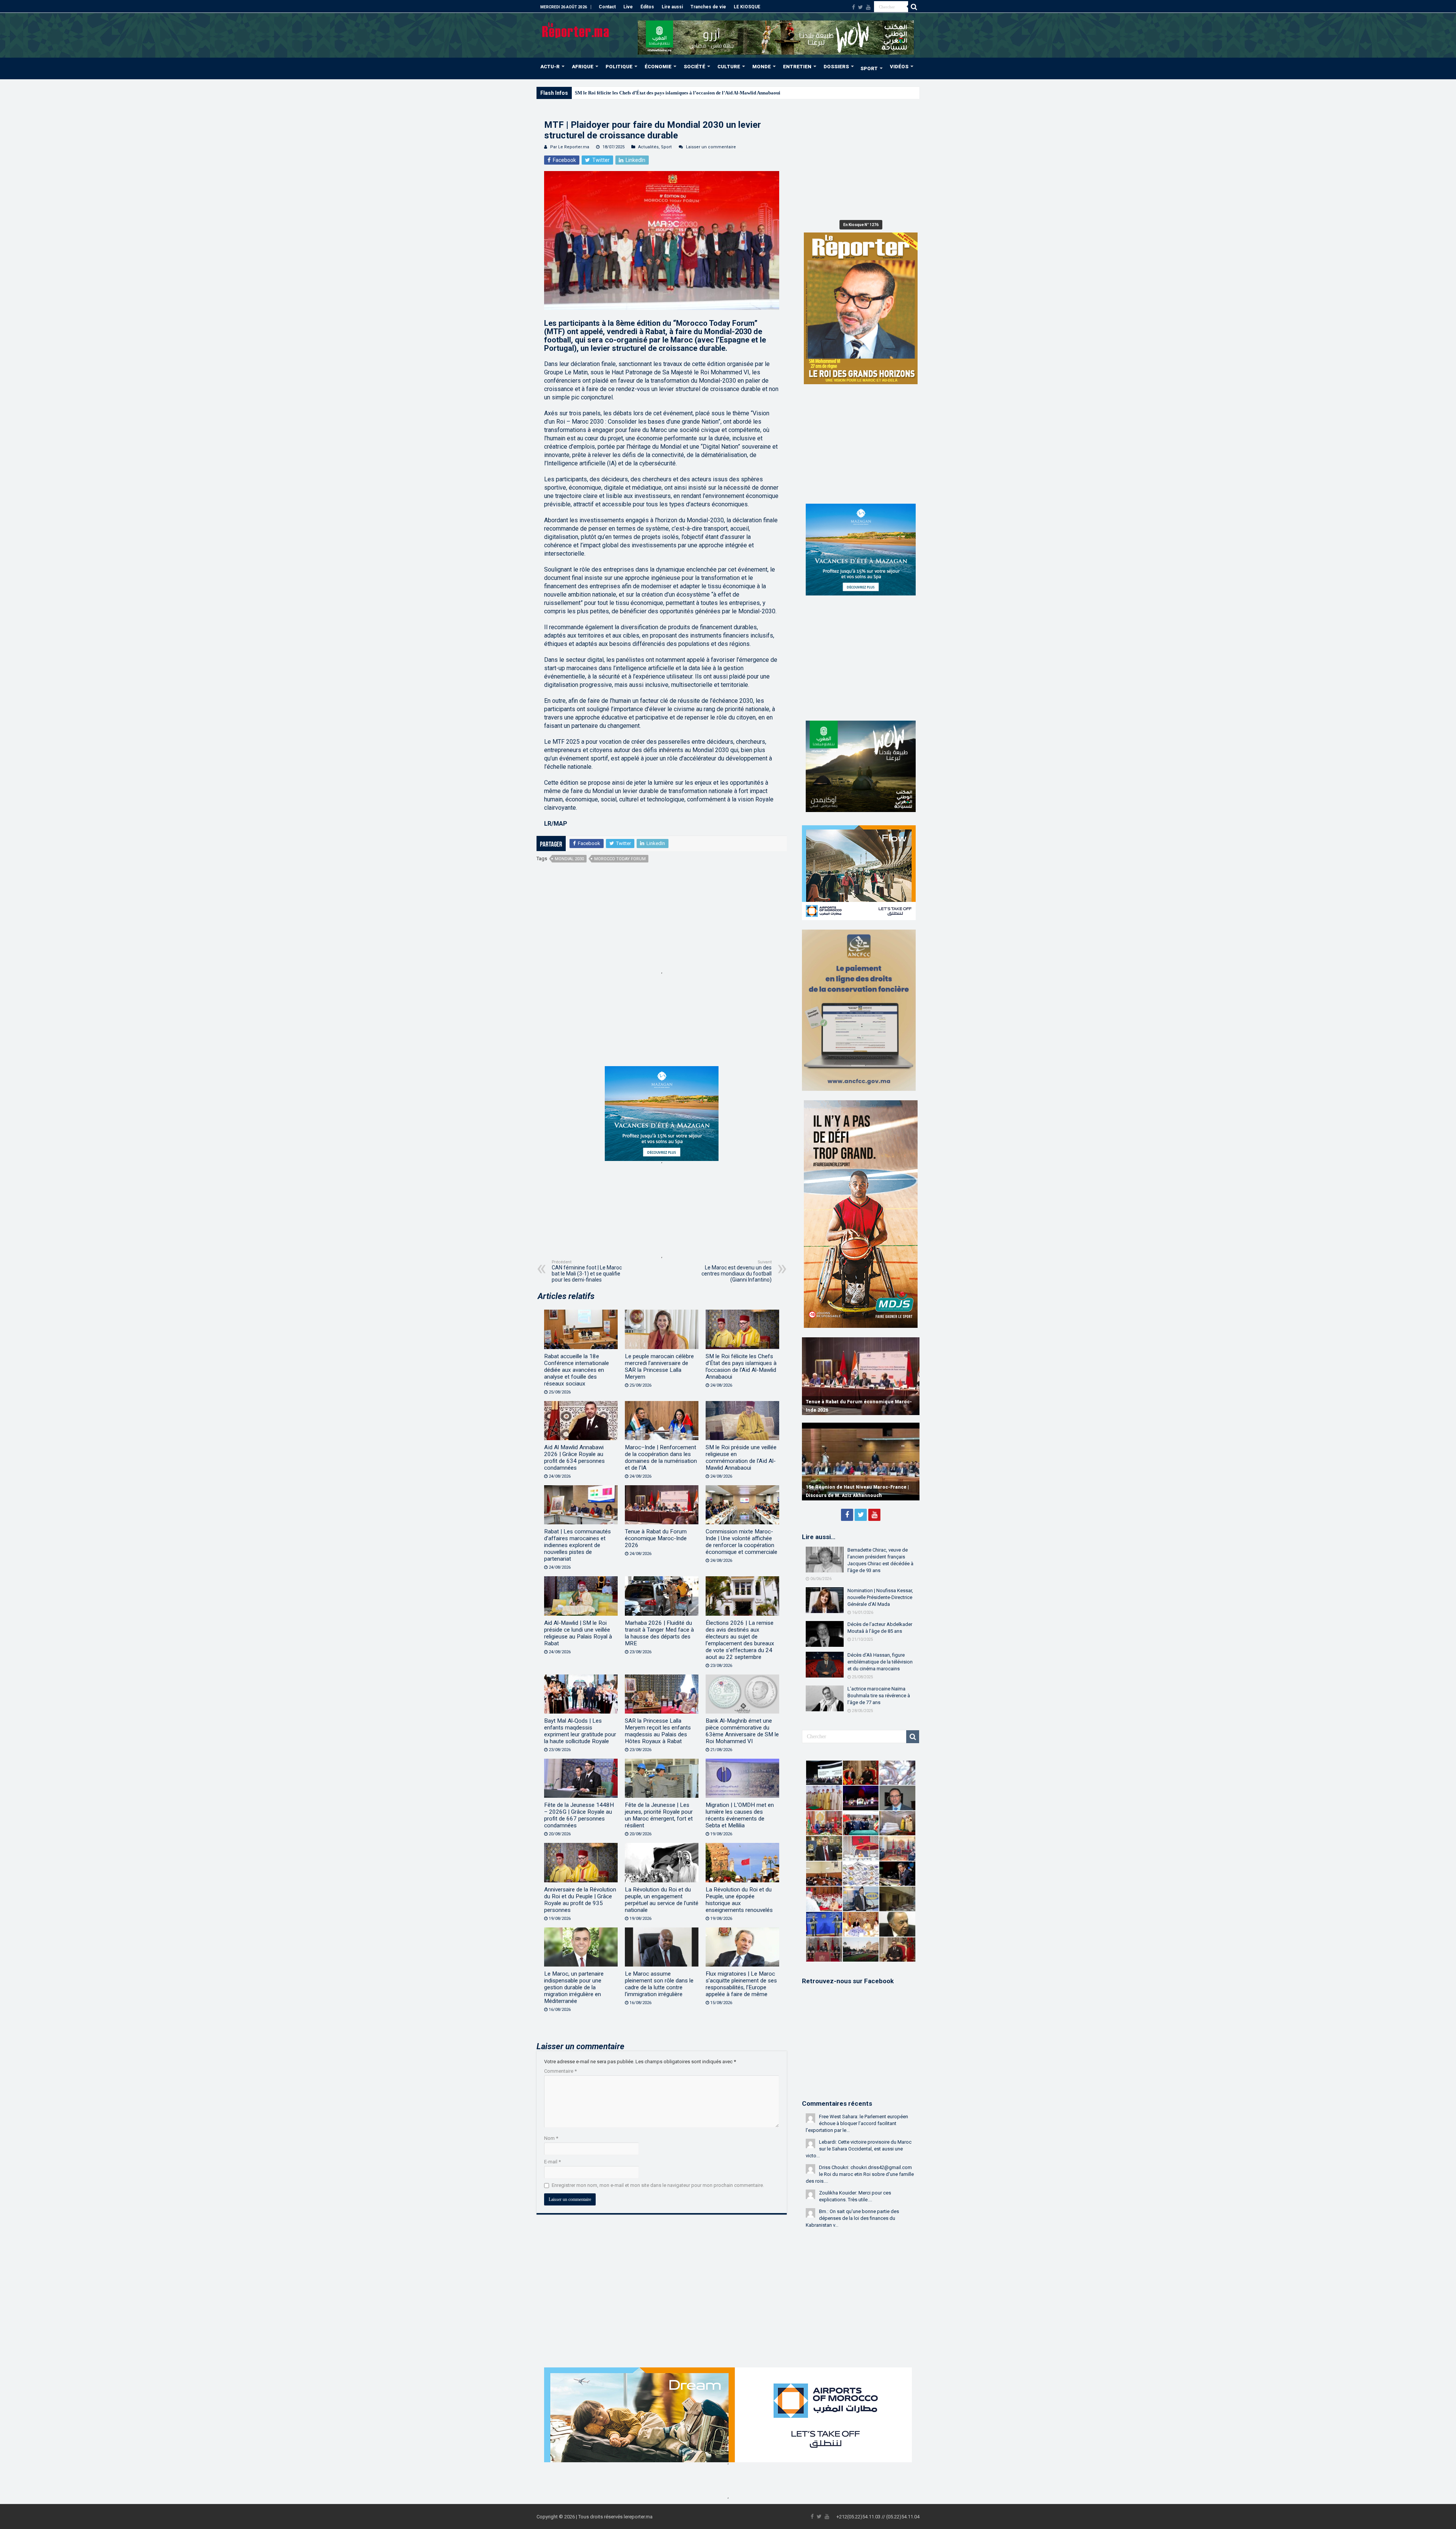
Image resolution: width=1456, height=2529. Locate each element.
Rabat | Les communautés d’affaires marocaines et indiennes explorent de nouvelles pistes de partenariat (577, 1545)
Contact (607, 7)
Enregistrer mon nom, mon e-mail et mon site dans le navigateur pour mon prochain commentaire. (658, 2185)
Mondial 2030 (569, 859)
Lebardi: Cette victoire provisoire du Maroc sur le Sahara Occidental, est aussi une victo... (859, 2149)
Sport (666, 147)
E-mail (552, 2162)
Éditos (647, 7)
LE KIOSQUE (747, 7)
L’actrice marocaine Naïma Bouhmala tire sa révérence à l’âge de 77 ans (879, 1696)
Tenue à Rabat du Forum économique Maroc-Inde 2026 (656, 1538)
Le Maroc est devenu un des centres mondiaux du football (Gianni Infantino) (737, 1271)
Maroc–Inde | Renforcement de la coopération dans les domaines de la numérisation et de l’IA (661, 1458)
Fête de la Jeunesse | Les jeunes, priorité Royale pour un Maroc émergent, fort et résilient (659, 1815)
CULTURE (729, 67)
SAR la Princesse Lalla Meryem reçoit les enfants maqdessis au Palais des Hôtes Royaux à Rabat (658, 1731)
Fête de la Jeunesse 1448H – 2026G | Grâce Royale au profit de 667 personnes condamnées (579, 1815)
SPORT (869, 68)
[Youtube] (868, 7)
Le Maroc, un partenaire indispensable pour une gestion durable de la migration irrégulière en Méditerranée (574, 1987)
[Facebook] (854, 7)
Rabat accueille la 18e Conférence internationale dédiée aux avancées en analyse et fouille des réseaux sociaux (577, 1370)
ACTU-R (550, 67)
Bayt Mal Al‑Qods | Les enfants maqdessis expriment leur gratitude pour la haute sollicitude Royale (580, 1731)
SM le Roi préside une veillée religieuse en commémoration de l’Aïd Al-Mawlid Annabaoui (741, 1458)
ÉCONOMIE (658, 67)
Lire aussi (672, 7)
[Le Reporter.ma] (576, 30)
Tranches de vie (708, 7)
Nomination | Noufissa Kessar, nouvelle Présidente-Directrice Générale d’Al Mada (880, 1597)
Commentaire (560, 2071)
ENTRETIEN (797, 67)
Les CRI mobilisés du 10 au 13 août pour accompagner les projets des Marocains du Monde (857, 1402)
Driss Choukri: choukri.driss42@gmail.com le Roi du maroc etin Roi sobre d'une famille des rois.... (860, 2174)
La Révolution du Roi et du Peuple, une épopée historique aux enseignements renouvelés (739, 1900)
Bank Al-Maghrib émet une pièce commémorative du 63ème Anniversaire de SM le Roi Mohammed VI (742, 1731)
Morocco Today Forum (620, 859)
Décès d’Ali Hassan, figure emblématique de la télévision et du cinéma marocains (880, 1662)
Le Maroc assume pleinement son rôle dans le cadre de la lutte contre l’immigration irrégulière (659, 1984)
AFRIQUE (583, 67)
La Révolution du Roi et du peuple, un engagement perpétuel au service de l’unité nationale (662, 1900)
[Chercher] (914, 7)
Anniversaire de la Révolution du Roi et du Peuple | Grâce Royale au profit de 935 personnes (580, 1900)
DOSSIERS (836, 67)
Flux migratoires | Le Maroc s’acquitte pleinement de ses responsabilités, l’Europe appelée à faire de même (741, 1984)
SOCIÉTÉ (694, 67)
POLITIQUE (619, 67)
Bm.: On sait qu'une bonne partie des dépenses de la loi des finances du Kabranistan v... (852, 2218)
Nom (551, 2138)
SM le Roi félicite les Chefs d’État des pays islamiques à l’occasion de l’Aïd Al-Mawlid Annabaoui (741, 1367)
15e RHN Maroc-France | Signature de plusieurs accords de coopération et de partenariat (852, 1487)
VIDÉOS (899, 67)
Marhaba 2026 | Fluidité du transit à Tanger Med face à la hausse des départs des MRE (659, 1633)
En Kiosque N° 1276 (861, 225)
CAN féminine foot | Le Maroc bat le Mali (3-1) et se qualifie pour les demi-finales (587, 1271)
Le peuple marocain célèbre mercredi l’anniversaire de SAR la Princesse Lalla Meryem (659, 1367)
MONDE (762, 67)
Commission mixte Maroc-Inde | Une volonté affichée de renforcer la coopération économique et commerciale (741, 1542)
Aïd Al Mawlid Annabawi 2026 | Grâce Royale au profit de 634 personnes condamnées (666, 93)
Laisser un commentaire (711, 147)
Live (628, 7)
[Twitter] (861, 7)
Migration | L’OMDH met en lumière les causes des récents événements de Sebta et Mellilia (740, 1815)
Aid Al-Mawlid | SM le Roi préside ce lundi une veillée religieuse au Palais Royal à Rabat (578, 1633)
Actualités (648, 147)
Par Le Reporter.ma (570, 147)
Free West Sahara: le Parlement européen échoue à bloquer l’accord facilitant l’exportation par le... (857, 2123)
